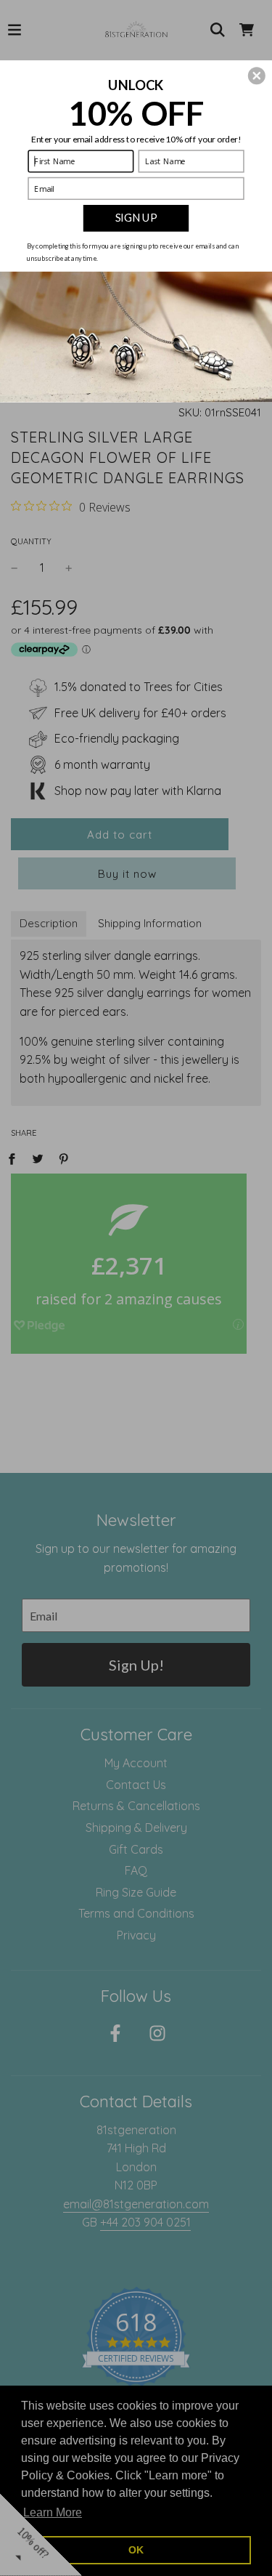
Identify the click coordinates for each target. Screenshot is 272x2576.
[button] (257, 76)
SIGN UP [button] (136, 217)
